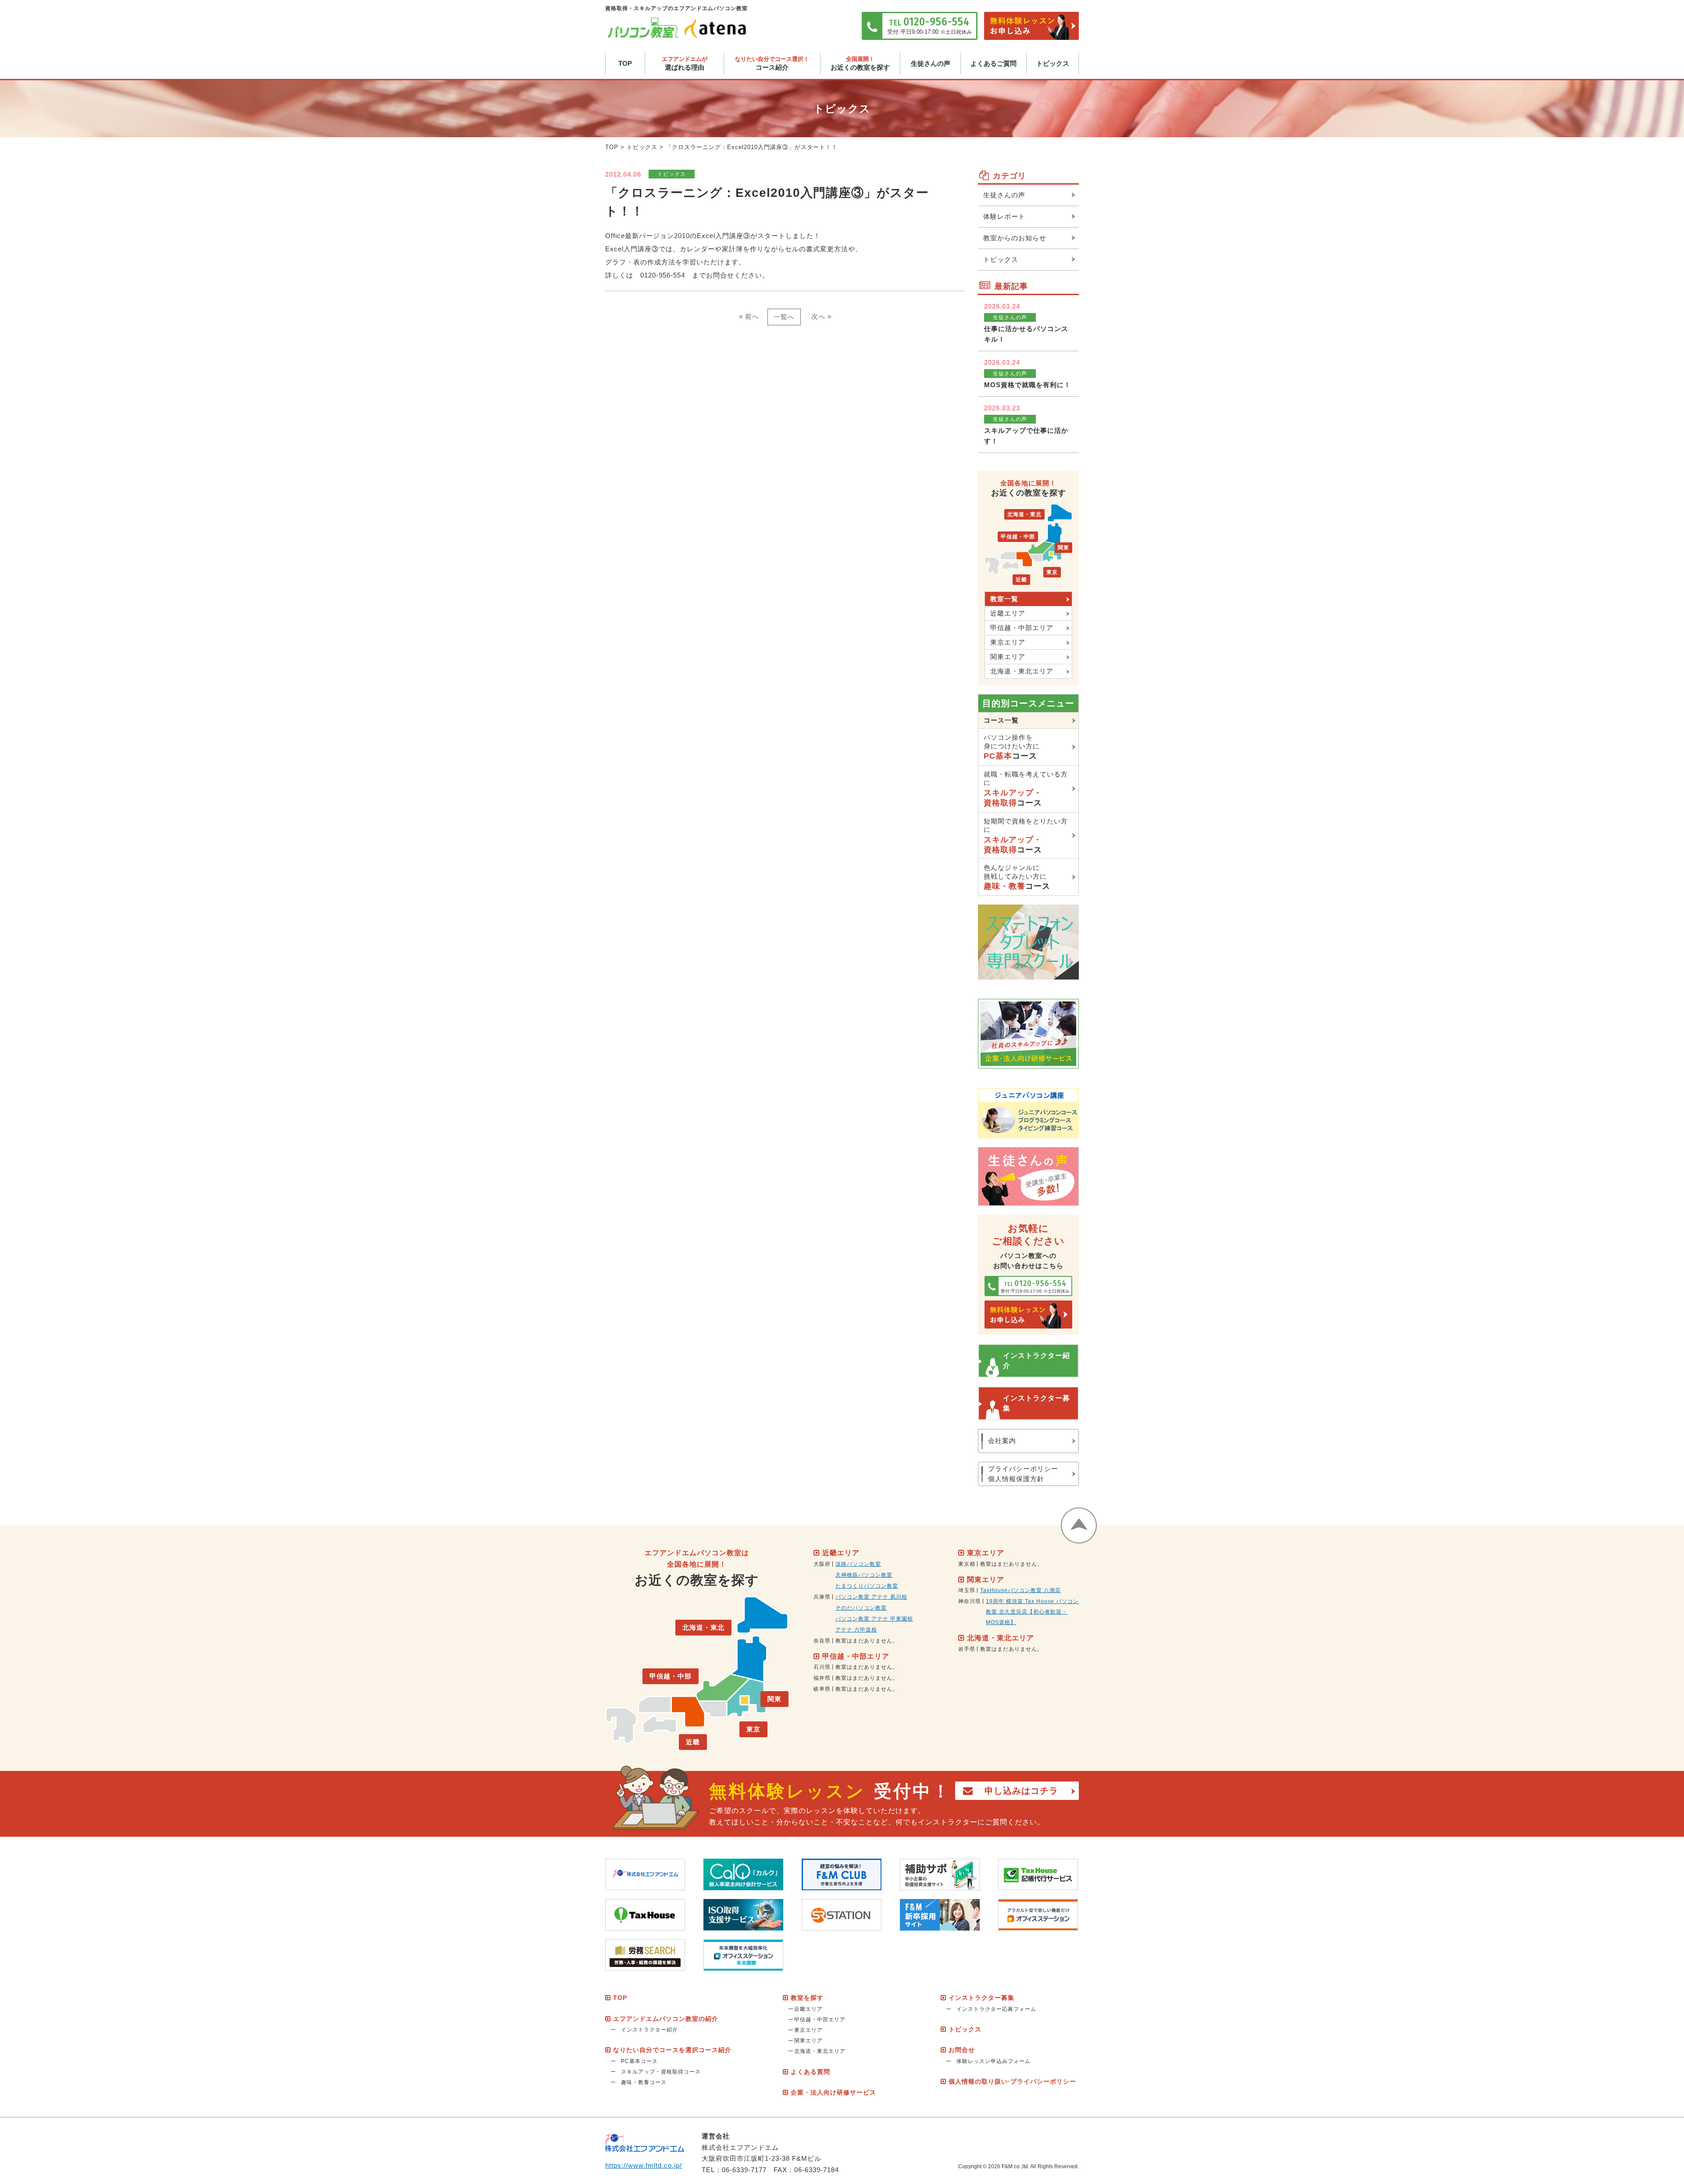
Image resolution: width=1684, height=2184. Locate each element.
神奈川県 (970, 1601)
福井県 (822, 1678)
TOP (625, 63)
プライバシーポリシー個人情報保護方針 (1023, 1474)
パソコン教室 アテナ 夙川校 (871, 1597)
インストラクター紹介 (1036, 1360)
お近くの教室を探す (860, 63)
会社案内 (1002, 1441)
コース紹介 (772, 63)
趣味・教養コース (644, 2082)
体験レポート (1004, 216)
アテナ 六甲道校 (856, 1630)
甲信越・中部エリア (1022, 628)
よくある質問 (810, 2072)
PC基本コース (639, 2061)
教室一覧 (1004, 599)
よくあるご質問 (994, 63)
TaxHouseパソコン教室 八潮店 (1020, 1590)
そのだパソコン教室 (861, 1608)
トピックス (1053, 63)
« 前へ (749, 316)
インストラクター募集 (1036, 1403)
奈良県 (822, 1641)
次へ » (821, 316)
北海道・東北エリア (1022, 671)
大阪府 (822, 1564)
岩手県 (967, 1649)
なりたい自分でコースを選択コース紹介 (672, 2050)
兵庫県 (822, 1597)
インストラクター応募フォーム (996, 2009)
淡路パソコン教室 (858, 1564)
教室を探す (807, 1998)
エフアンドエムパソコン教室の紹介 (666, 2019)
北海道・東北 (1024, 514)
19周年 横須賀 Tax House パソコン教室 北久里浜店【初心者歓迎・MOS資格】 (1032, 1612)
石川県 (822, 1667)
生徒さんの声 (931, 63)
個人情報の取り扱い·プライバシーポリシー (1012, 2081)
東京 (1052, 572)
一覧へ (784, 317)
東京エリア (1008, 642)
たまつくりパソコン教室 (867, 1586)
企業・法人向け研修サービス (833, 2092)
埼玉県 (967, 1590)
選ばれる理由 (685, 63)
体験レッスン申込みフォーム (994, 2061)
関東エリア (1008, 657)
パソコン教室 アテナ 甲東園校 (874, 1619)
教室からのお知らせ (1015, 238)
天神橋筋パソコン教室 (864, 1575)
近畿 (1021, 580)
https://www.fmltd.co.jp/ (644, 2165)
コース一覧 (1001, 720)
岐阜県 (822, 1689)
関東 (1063, 548)
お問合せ (962, 2050)
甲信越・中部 (1018, 537)
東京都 (967, 1564)
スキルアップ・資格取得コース (661, 2072)
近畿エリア (1008, 613)
